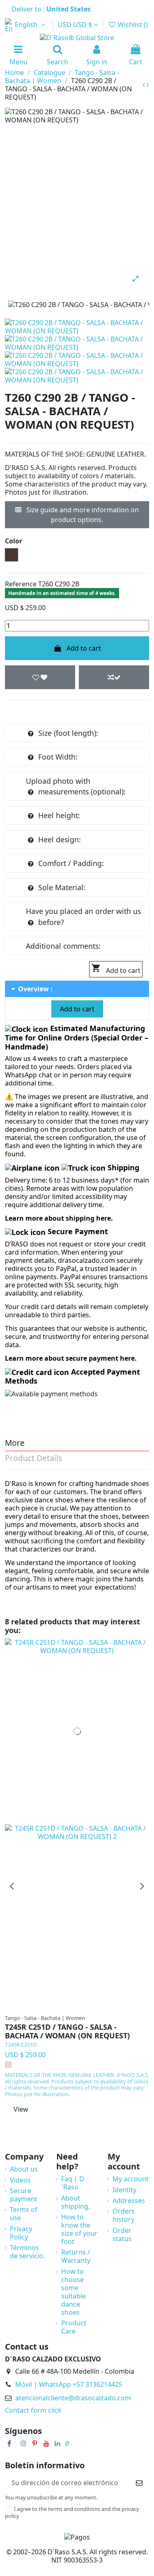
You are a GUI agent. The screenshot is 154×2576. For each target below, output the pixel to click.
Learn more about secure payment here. (71, 1358)
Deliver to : (52, 9)
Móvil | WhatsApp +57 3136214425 (69, 2384)
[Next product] (148, 85)
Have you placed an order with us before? (83, 916)
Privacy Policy (21, 2233)
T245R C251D (21, 2045)
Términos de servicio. (27, 2252)
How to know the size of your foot (79, 2229)
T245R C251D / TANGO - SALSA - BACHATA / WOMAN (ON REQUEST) (67, 2032)
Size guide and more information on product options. (82, 515)
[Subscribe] (139, 2482)
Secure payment (24, 2195)
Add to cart (84, 648)
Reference (21, 584)
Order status (122, 2234)
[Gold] (8, 2065)
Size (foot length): (68, 733)
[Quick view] (94, 2006)
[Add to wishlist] (40, 677)
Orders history (124, 2215)
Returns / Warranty (76, 2256)
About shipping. (76, 2202)
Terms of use (24, 2214)
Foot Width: (58, 757)
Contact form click (33, 2410)
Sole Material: (62, 887)
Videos (20, 2180)
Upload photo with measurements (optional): (76, 786)
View (21, 2109)
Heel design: (60, 839)
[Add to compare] (114, 677)
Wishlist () (132, 25)
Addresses (129, 2201)
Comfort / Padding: (71, 863)
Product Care (74, 2327)
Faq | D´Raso (73, 2183)
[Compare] (81, 2006)
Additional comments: (63, 946)
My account (131, 2179)
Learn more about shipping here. (59, 1218)
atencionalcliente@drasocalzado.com (73, 2398)
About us (24, 2169)
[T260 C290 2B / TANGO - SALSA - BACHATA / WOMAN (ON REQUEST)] (77, 326)
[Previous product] (145, 85)
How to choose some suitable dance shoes (74, 2292)
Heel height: (59, 815)
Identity (124, 2190)
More (15, 1444)
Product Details (33, 1459)
